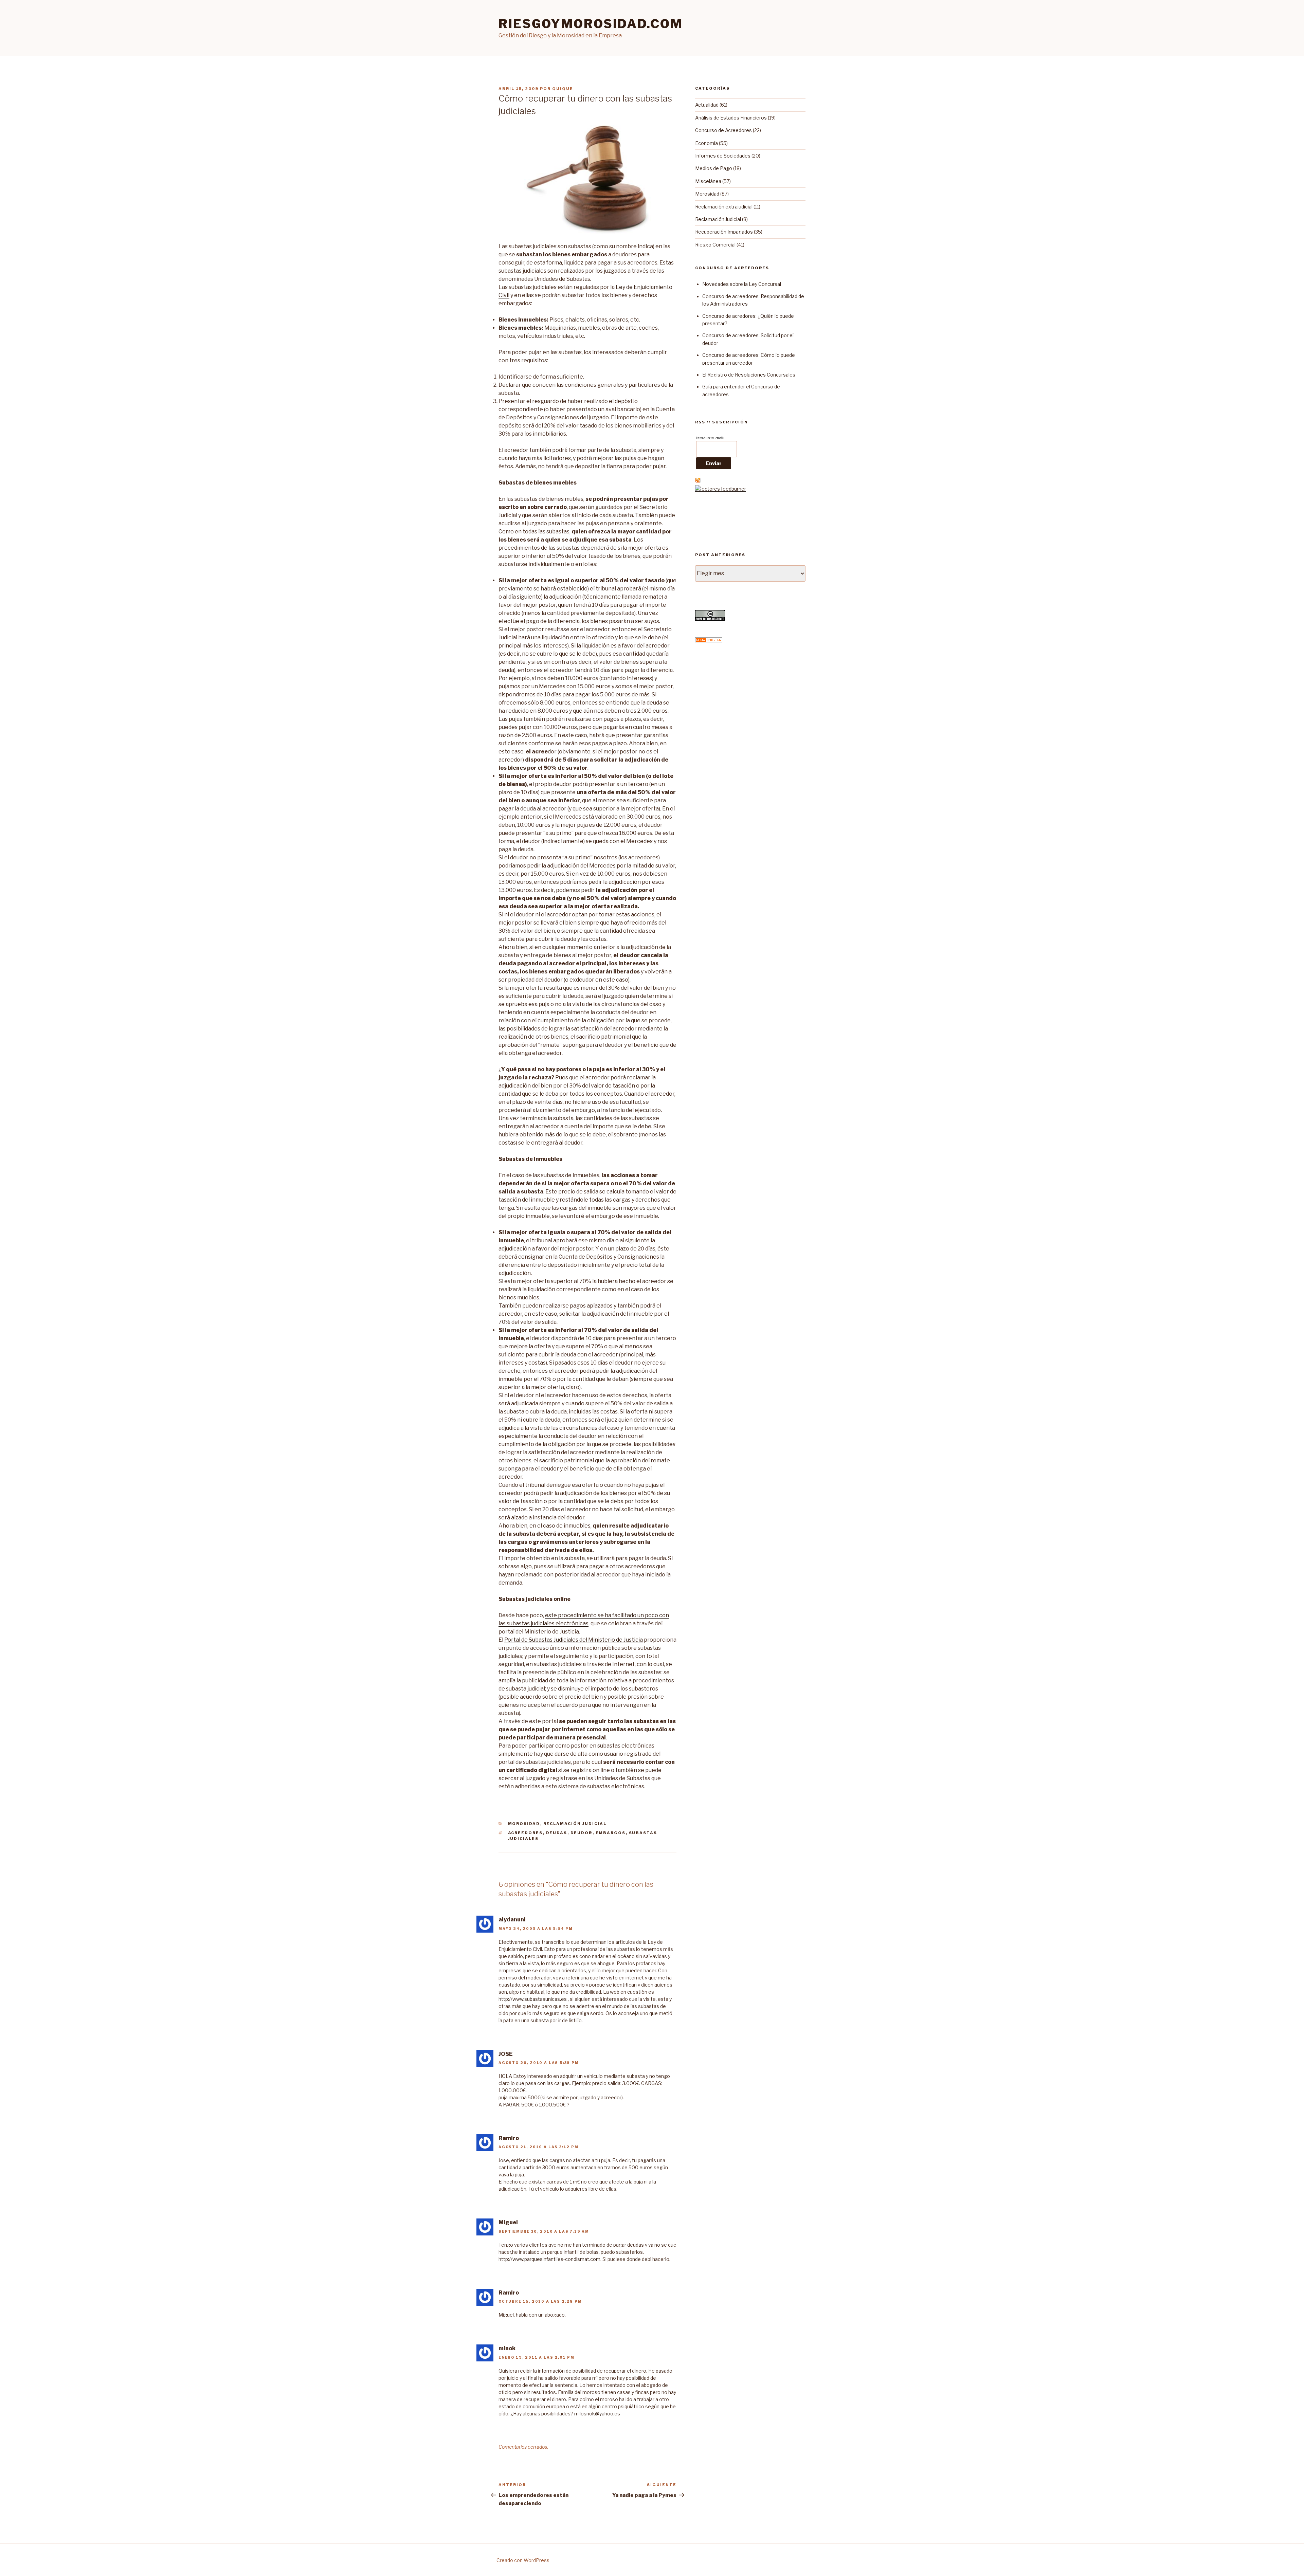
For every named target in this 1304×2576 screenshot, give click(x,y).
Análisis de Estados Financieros (731, 118)
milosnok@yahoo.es (597, 2414)
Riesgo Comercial (715, 245)
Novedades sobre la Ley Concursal (742, 284)
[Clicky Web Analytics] (709, 641)
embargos (611, 1833)
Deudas (557, 1833)
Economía (707, 143)
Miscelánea (708, 181)
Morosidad (524, 1824)
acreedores (526, 1833)
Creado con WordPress (523, 2560)
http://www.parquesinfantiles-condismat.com (549, 2259)
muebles (530, 328)
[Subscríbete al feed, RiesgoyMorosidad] (698, 481)
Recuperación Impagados (724, 232)
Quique (563, 89)
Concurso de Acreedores (723, 130)
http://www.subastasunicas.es (533, 1999)
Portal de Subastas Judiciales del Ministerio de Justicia (574, 1640)
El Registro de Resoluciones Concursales (749, 375)
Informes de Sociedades (723, 156)
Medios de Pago (714, 168)
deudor (582, 1833)
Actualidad (707, 105)
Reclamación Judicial (575, 1824)
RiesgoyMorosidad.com (591, 24)
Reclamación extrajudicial (724, 207)
